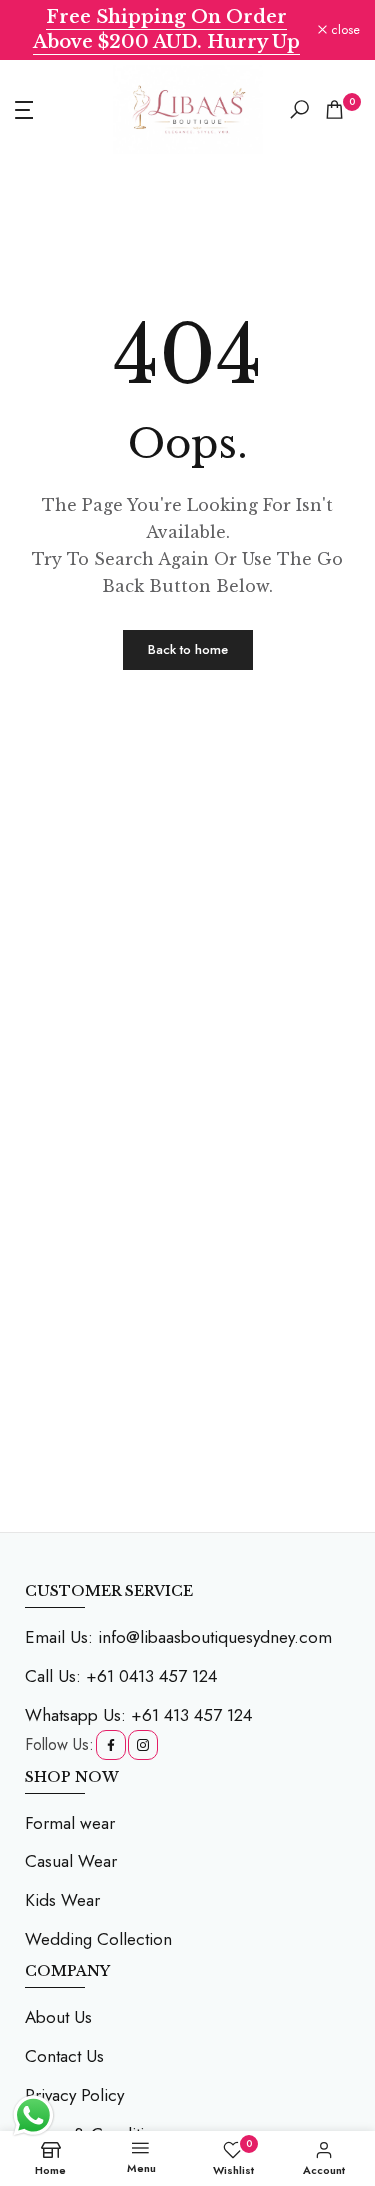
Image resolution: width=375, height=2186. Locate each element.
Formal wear (70, 1823)
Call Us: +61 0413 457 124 (121, 1676)
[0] (334, 109)
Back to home (188, 649)
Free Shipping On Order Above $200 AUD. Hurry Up (166, 29)
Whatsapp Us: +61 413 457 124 (138, 1715)
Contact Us (64, 2056)
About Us (58, 2017)
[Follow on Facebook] (111, 1745)
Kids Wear (62, 1900)
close (343, 30)
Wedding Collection (98, 1939)
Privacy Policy (74, 2095)
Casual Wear (71, 1861)
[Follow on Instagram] (143, 1745)
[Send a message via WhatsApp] (33, 2115)
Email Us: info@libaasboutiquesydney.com (178, 1637)
